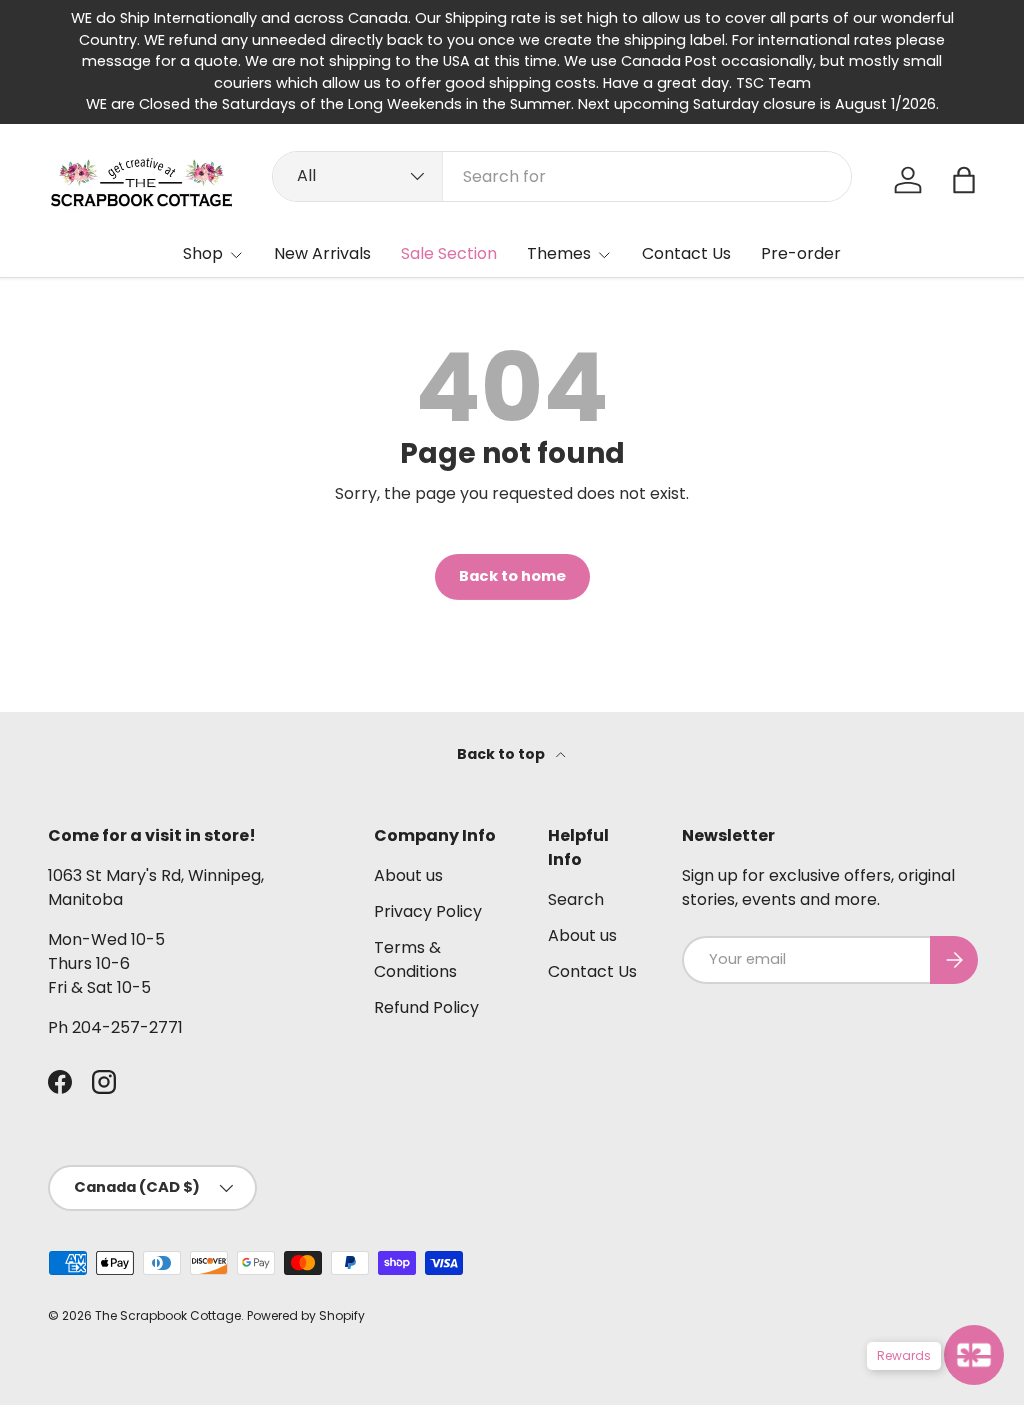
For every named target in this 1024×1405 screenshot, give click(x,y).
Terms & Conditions (415, 959)
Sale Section (449, 253)
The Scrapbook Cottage (168, 1315)
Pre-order (801, 253)
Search (576, 899)
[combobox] (562, 176)
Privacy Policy (428, 911)
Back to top (502, 754)
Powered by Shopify (306, 1315)
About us (408, 875)
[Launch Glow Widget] (974, 1355)
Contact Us (686, 253)
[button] (964, 180)
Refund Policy (426, 1007)
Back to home (512, 576)
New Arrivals (322, 253)
